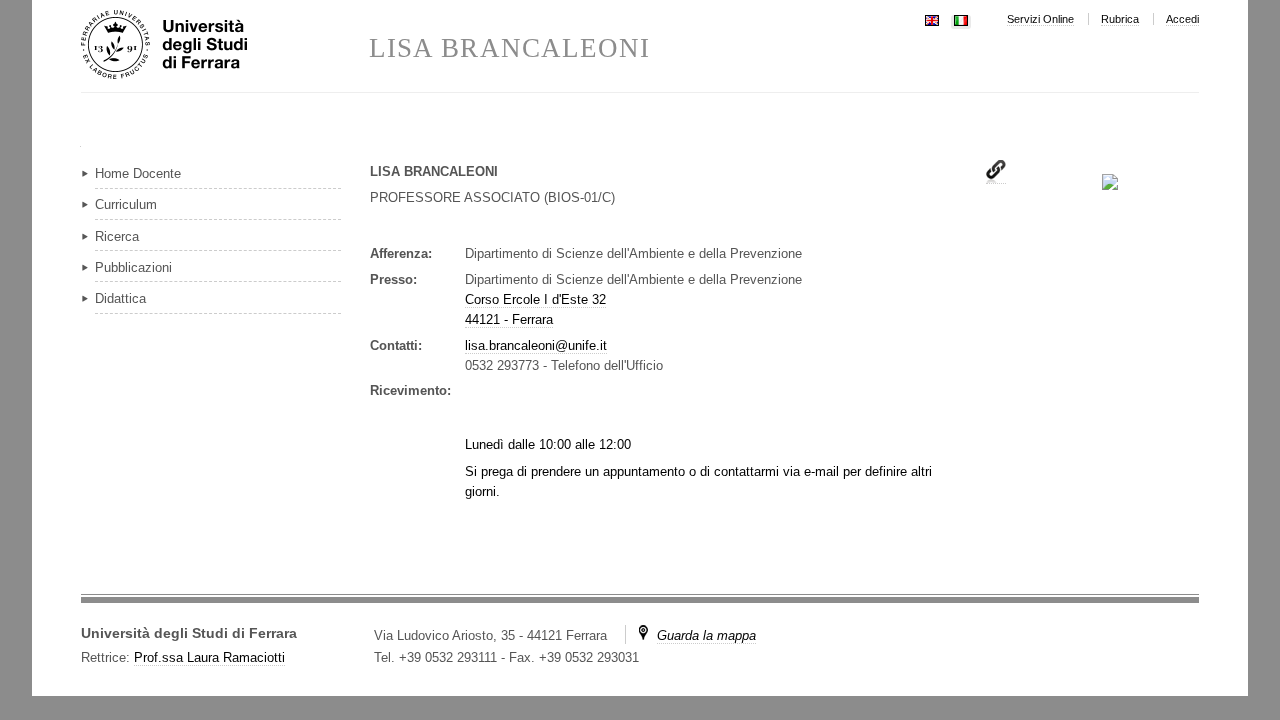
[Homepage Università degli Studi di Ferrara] (225, 46)
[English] (932, 18)
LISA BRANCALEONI (509, 48)
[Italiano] (961, 18)
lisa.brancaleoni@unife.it (536, 345)
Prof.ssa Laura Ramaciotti (209, 657)
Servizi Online (1040, 19)
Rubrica (1120, 19)
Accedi (1182, 19)
